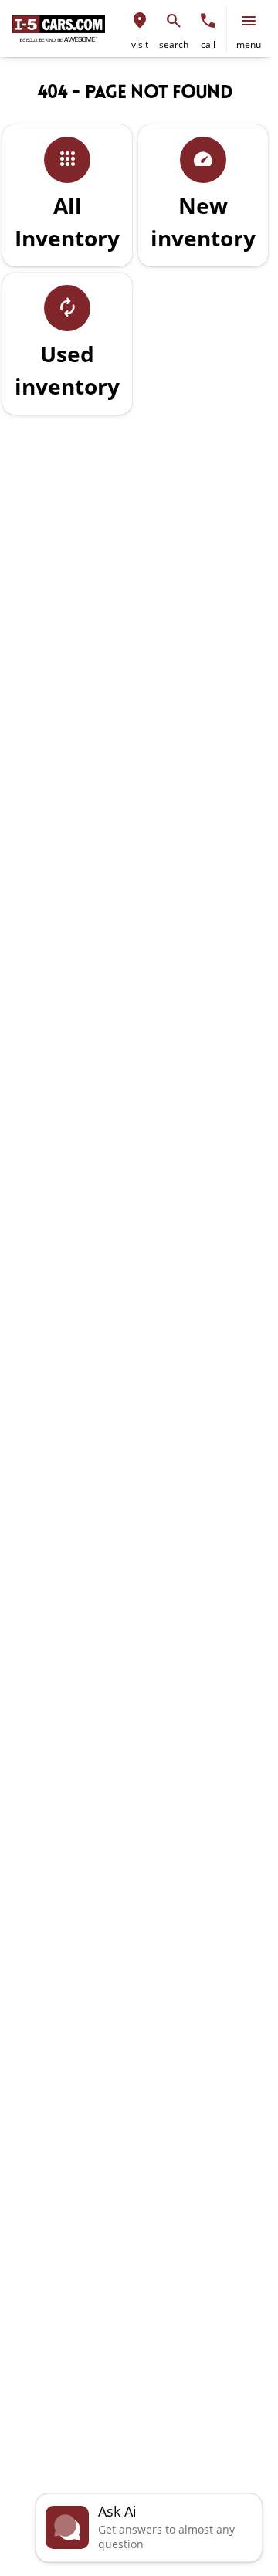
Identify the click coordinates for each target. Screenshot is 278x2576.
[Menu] (249, 21)
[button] (140, 29)
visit (140, 44)
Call (208, 44)
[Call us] (208, 21)
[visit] (140, 21)
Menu (249, 44)
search (174, 44)
